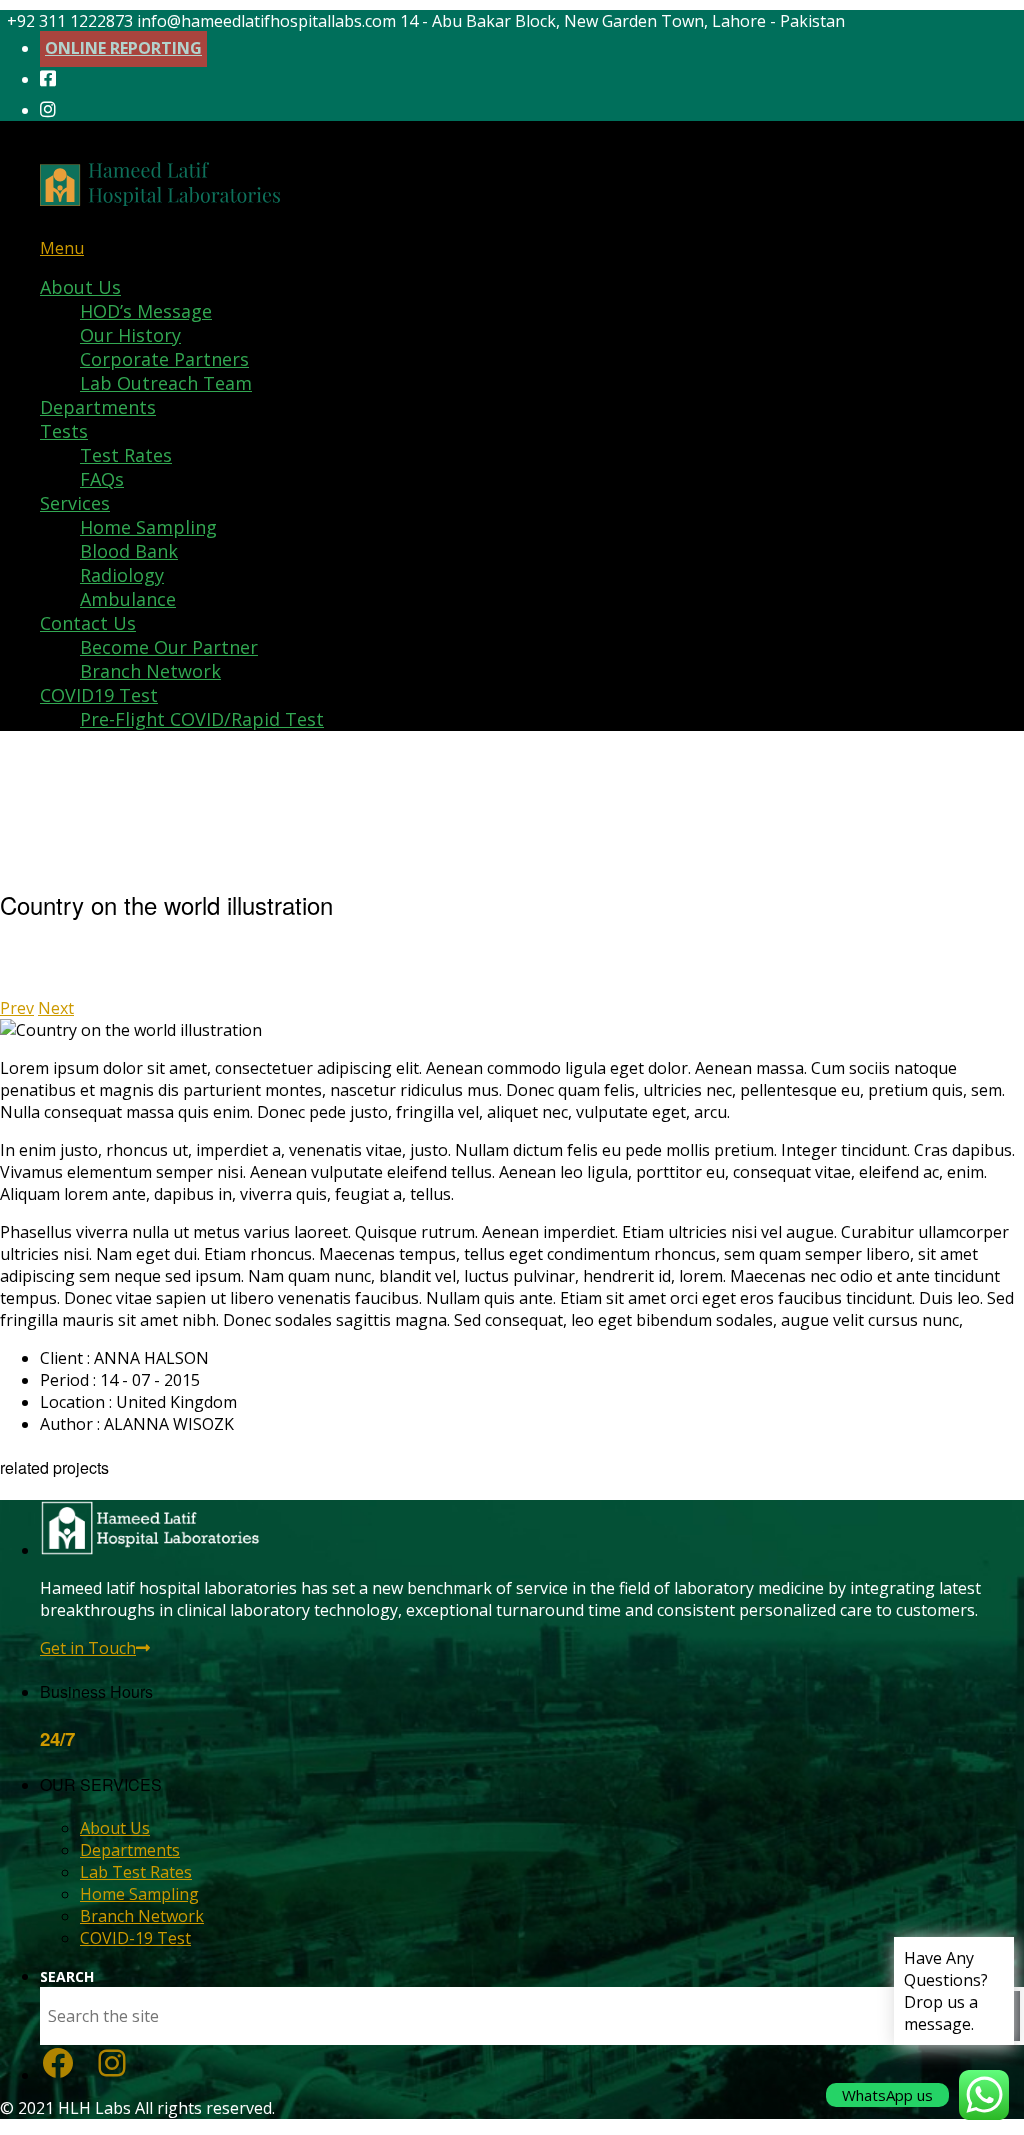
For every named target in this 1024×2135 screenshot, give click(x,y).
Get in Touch (88, 1648)
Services (75, 503)
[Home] (160, 192)
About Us (80, 287)
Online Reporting (123, 48)
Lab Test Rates (136, 1872)
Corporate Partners (164, 359)
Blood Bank (129, 551)
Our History (130, 335)
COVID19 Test (99, 695)
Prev (17, 1008)
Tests (64, 431)
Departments (98, 407)
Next (56, 1008)
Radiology (122, 575)
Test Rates (126, 455)
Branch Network (150, 671)
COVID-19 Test (135, 1938)
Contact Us (88, 623)
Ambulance (128, 599)
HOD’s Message (146, 311)
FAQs (102, 479)
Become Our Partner (169, 647)
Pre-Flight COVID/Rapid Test (202, 719)
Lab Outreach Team (166, 383)
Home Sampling (148, 527)
